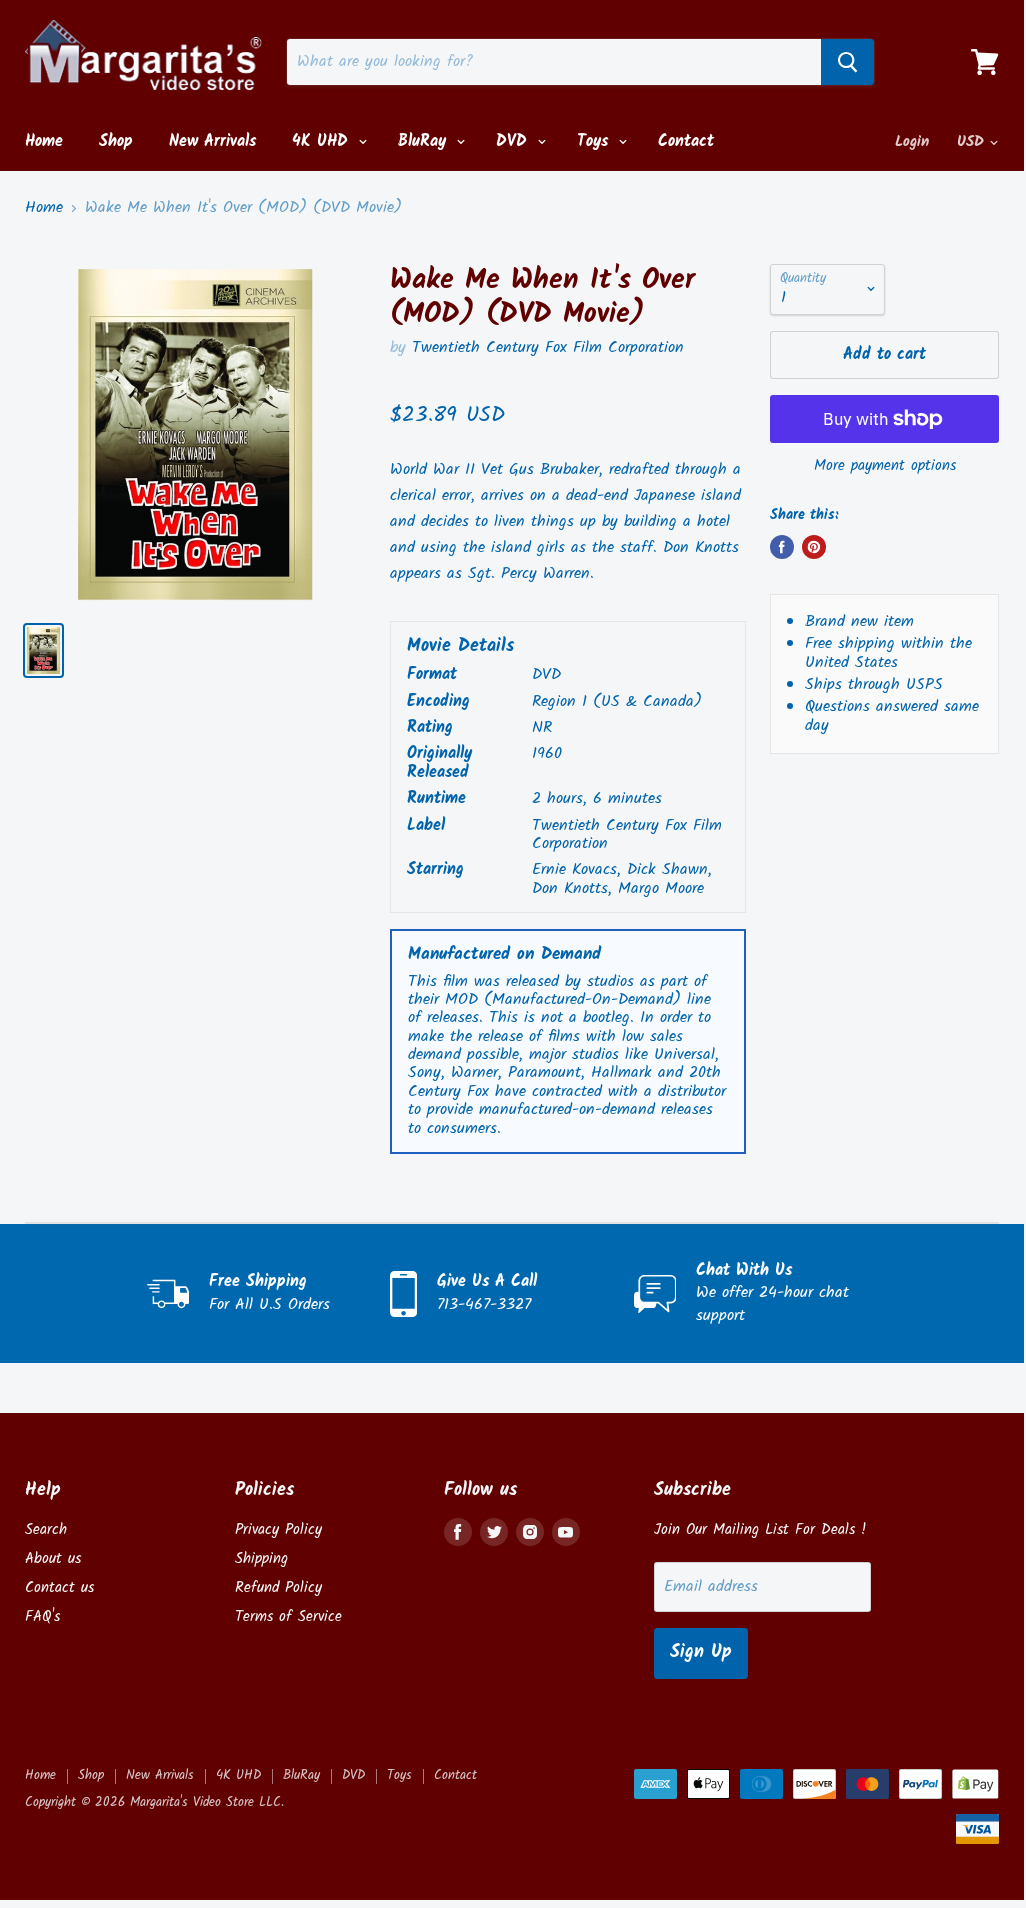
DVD (514, 141)
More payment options (885, 466)
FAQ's (42, 1617)
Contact (686, 141)
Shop (116, 141)
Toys (595, 141)
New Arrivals (212, 141)
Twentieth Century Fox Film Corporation (548, 347)
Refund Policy (278, 1588)
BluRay (425, 141)
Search (46, 1530)
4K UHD (323, 141)
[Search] (847, 62)
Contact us (59, 1588)
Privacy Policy (278, 1530)
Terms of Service (288, 1617)
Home (44, 141)
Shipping (261, 1559)
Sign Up (701, 1652)
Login (912, 142)
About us (53, 1559)
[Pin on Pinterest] (814, 547)
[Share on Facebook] (782, 547)
